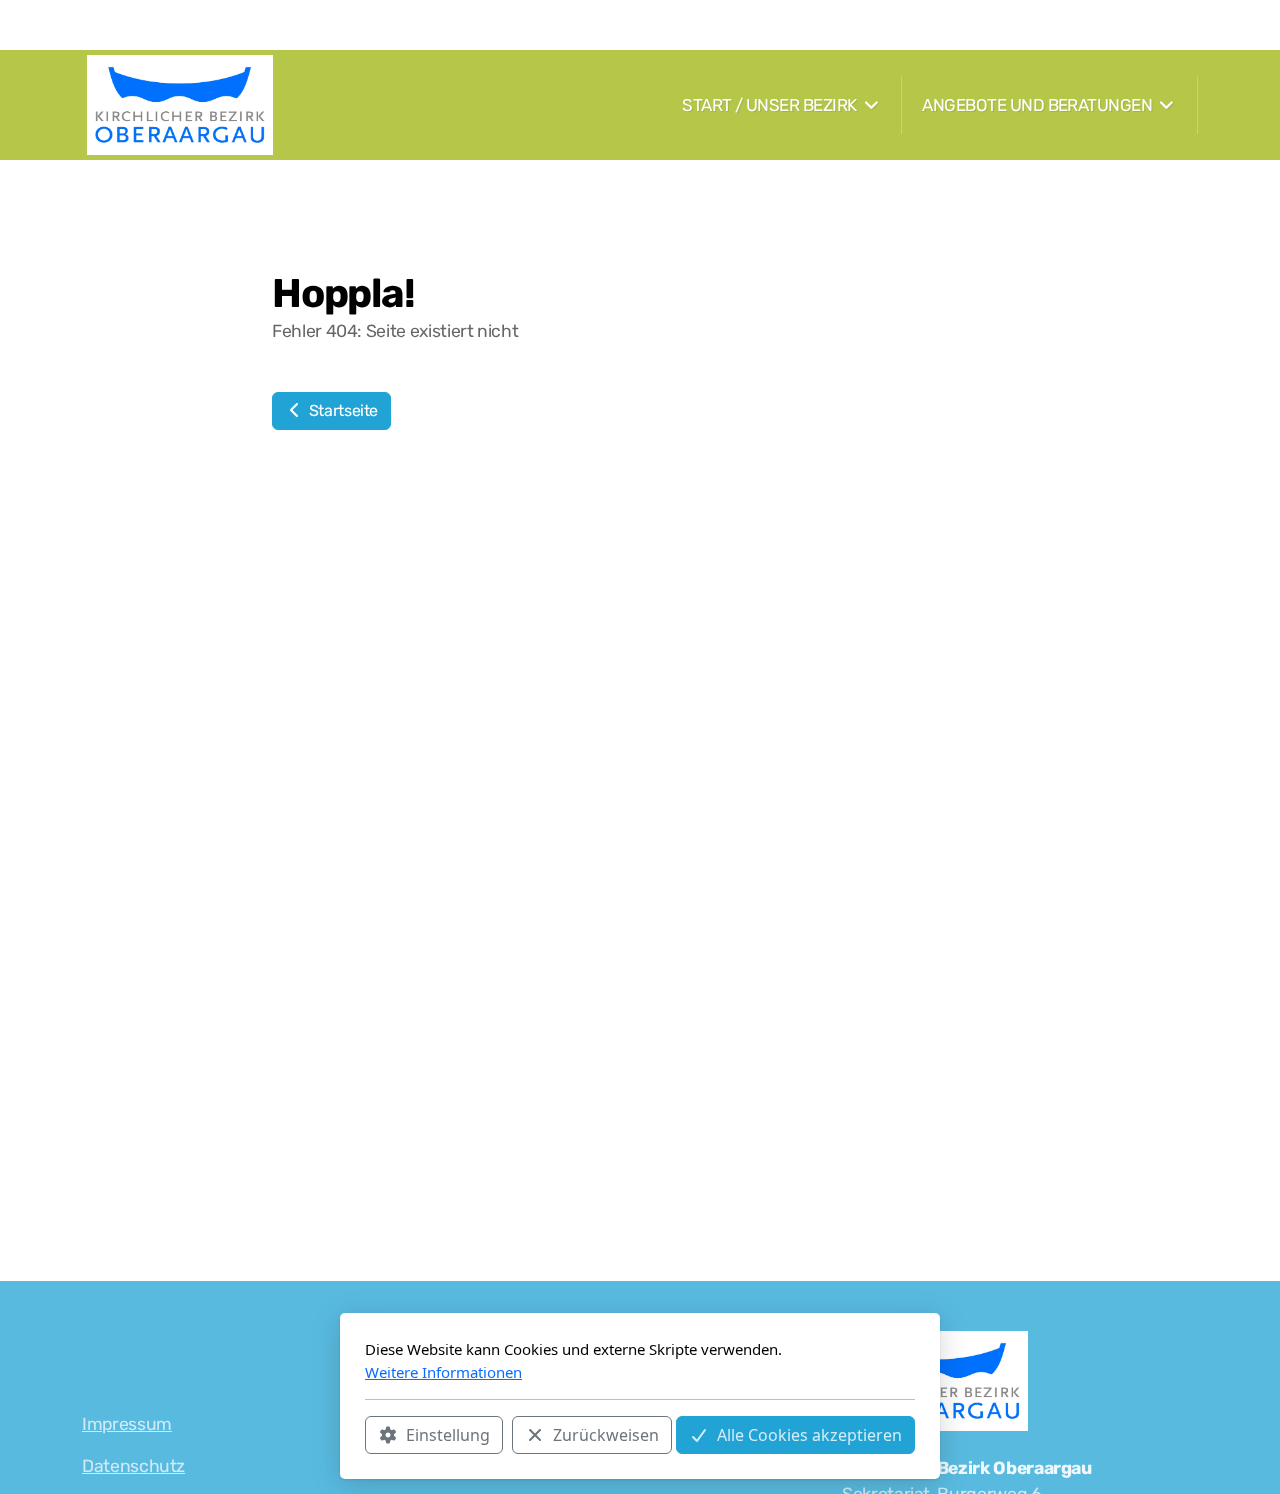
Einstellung (448, 1435)
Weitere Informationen (443, 1372)
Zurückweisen (606, 1435)
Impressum (127, 1424)
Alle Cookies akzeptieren (809, 1435)
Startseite (341, 410)
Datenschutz (133, 1466)
